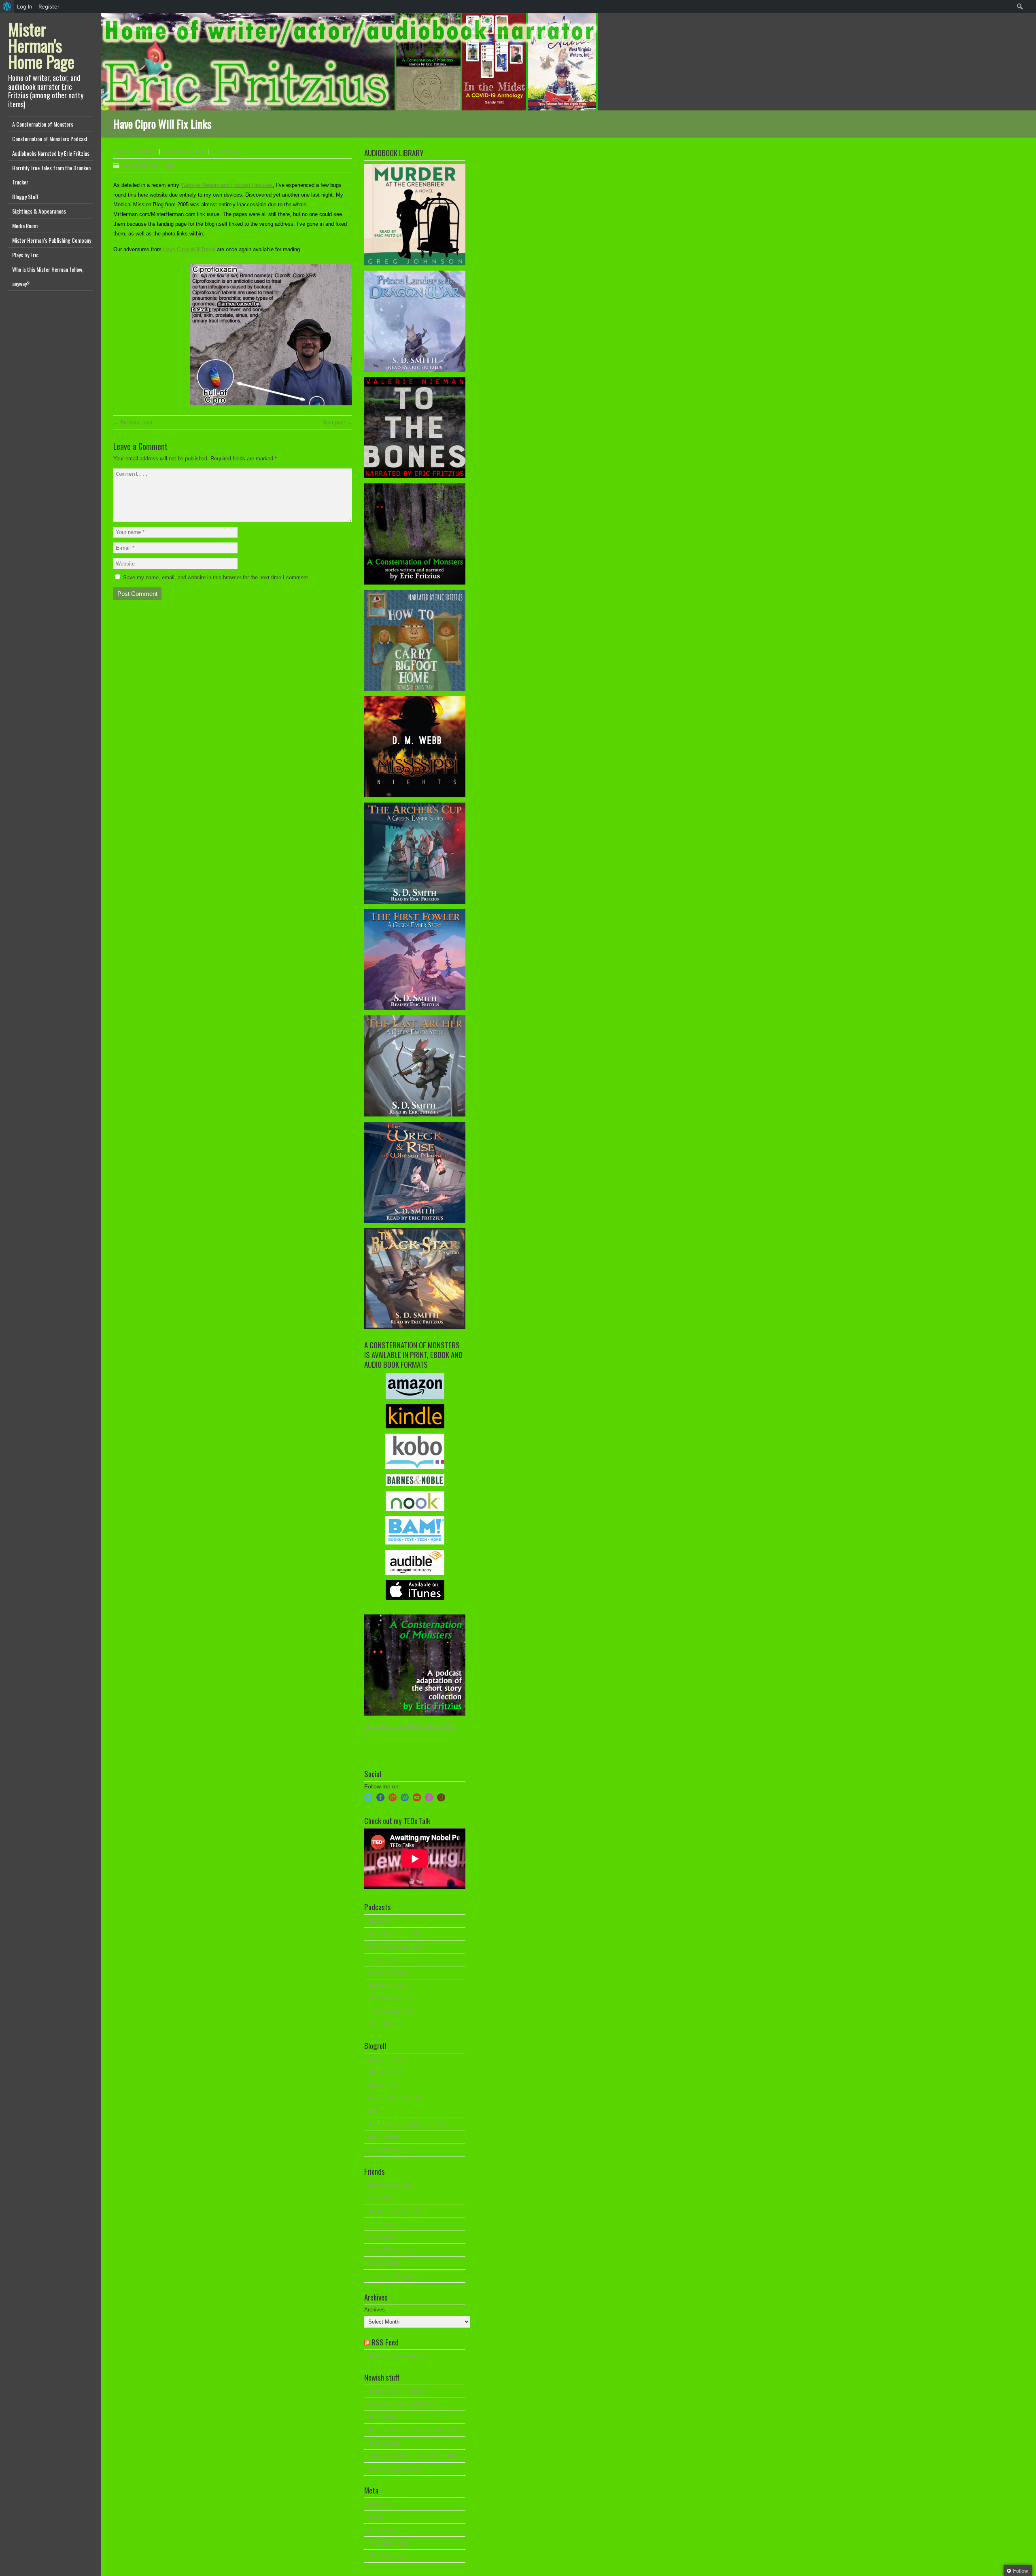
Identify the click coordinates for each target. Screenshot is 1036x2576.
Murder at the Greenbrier (398, 2356)
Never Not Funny (390, 1973)
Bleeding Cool (386, 2073)
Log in (377, 2517)
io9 (373, 2111)
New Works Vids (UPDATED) (404, 2404)
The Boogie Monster (394, 1999)
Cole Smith (383, 2198)
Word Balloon (385, 2024)
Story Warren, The (391, 2150)
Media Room (25, 226)
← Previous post (133, 423)
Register (380, 2504)
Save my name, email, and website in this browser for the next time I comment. (216, 577)
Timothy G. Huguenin (395, 2276)
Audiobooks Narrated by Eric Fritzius (51, 153)
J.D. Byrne (382, 2224)
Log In (25, 6)
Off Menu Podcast (391, 1986)
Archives (375, 2310)
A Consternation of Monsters (43, 124)
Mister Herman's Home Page (41, 45)
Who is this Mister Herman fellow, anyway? (48, 276)
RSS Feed (385, 2342)
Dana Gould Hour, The (396, 1934)
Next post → (337, 423)
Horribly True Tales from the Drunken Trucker (51, 175)
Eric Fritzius (143, 152)
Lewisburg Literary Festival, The (407, 2124)
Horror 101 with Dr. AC (396, 2098)
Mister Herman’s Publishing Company (52, 240)
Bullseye (380, 1921)
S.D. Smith (383, 2237)
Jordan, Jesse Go (391, 1960)
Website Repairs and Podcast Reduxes (227, 185)
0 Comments (225, 152)
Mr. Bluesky (384, 2417)
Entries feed (384, 2530)
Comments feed (388, 2543)
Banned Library (387, 2060)
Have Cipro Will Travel (189, 249)
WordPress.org (387, 2556)
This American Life (392, 2011)
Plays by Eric (25, 255)
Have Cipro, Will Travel (149, 165)
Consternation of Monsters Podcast (50, 139)
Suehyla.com (385, 2263)
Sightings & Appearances (39, 211)
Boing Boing (384, 2086)
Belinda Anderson (390, 2185)
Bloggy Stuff (25, 196)
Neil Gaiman (384, 2137)
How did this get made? (397, 1947)
